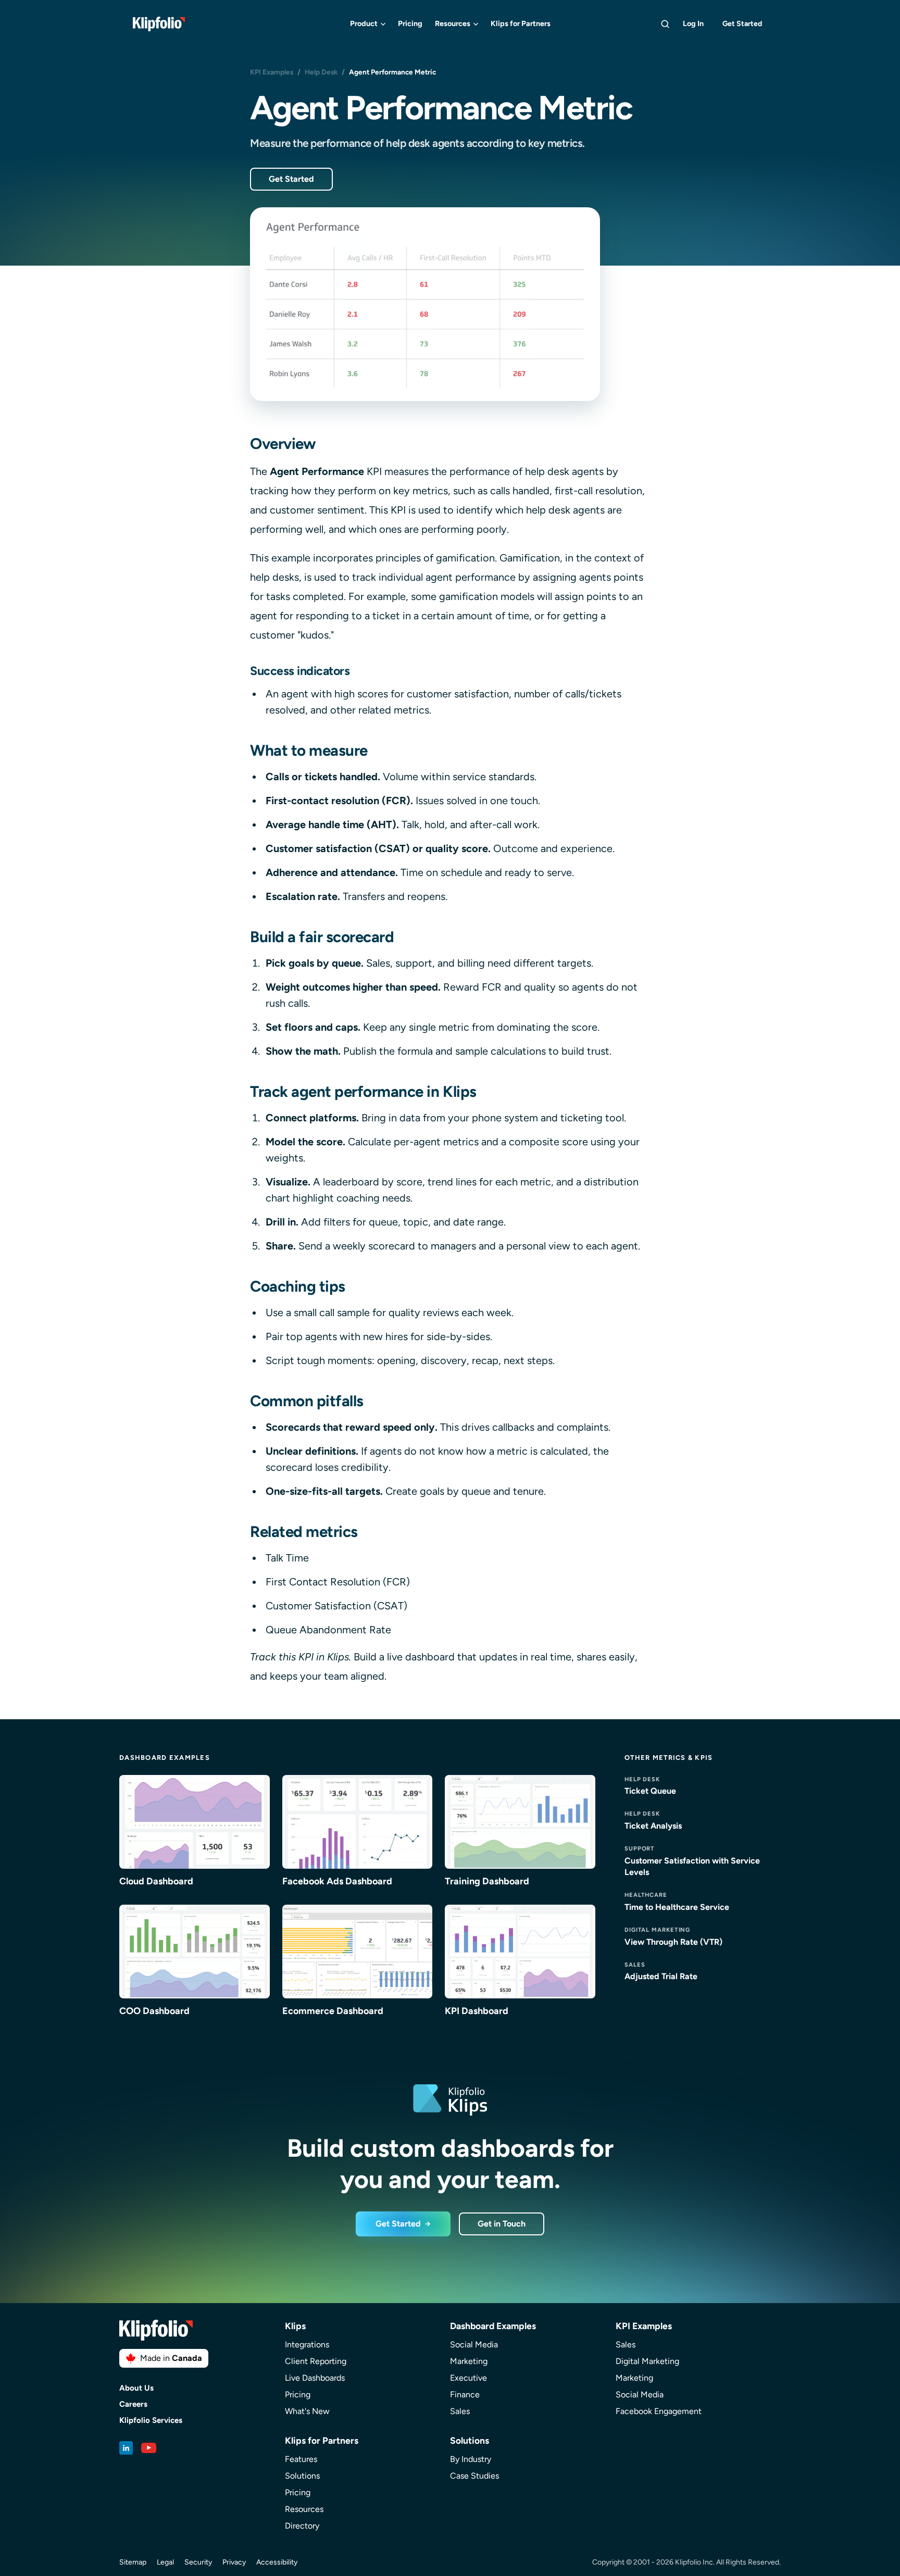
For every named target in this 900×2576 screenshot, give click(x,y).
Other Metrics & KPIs (669, 1758)
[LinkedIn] (126, 2448)
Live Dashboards (315, 2378)
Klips (295, 2326)
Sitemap (133, 2562)
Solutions (302, 2476)
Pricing (410, 23)
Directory (302, 2526)
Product (364, 23)
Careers (133, 2404)
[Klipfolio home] (159, 24)
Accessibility (277, 2562)
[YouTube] (149, 2448)
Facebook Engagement (659, 2411)
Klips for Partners (521, 23)
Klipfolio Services (151, 2421)
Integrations (307, 2344)
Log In (693, 23)
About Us (136, 2388)
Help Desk (321, 72)
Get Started (742, 24)
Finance (465, 2394)
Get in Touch (502, 2224)
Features (301, 2459)
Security (198, 2562)
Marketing (469, 2361)
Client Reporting (316, 2361)
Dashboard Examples (165, 1758)
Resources (453, 23)
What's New (307, 2411)
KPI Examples (272, 72)
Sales (460, 2411)
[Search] (665, 24)
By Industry (471, 2459)
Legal (165, 2562)
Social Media (474, 2344)
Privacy (234, 2562)
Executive (468, 2378)
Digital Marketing (647, 2361)
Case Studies (474, 2476)
